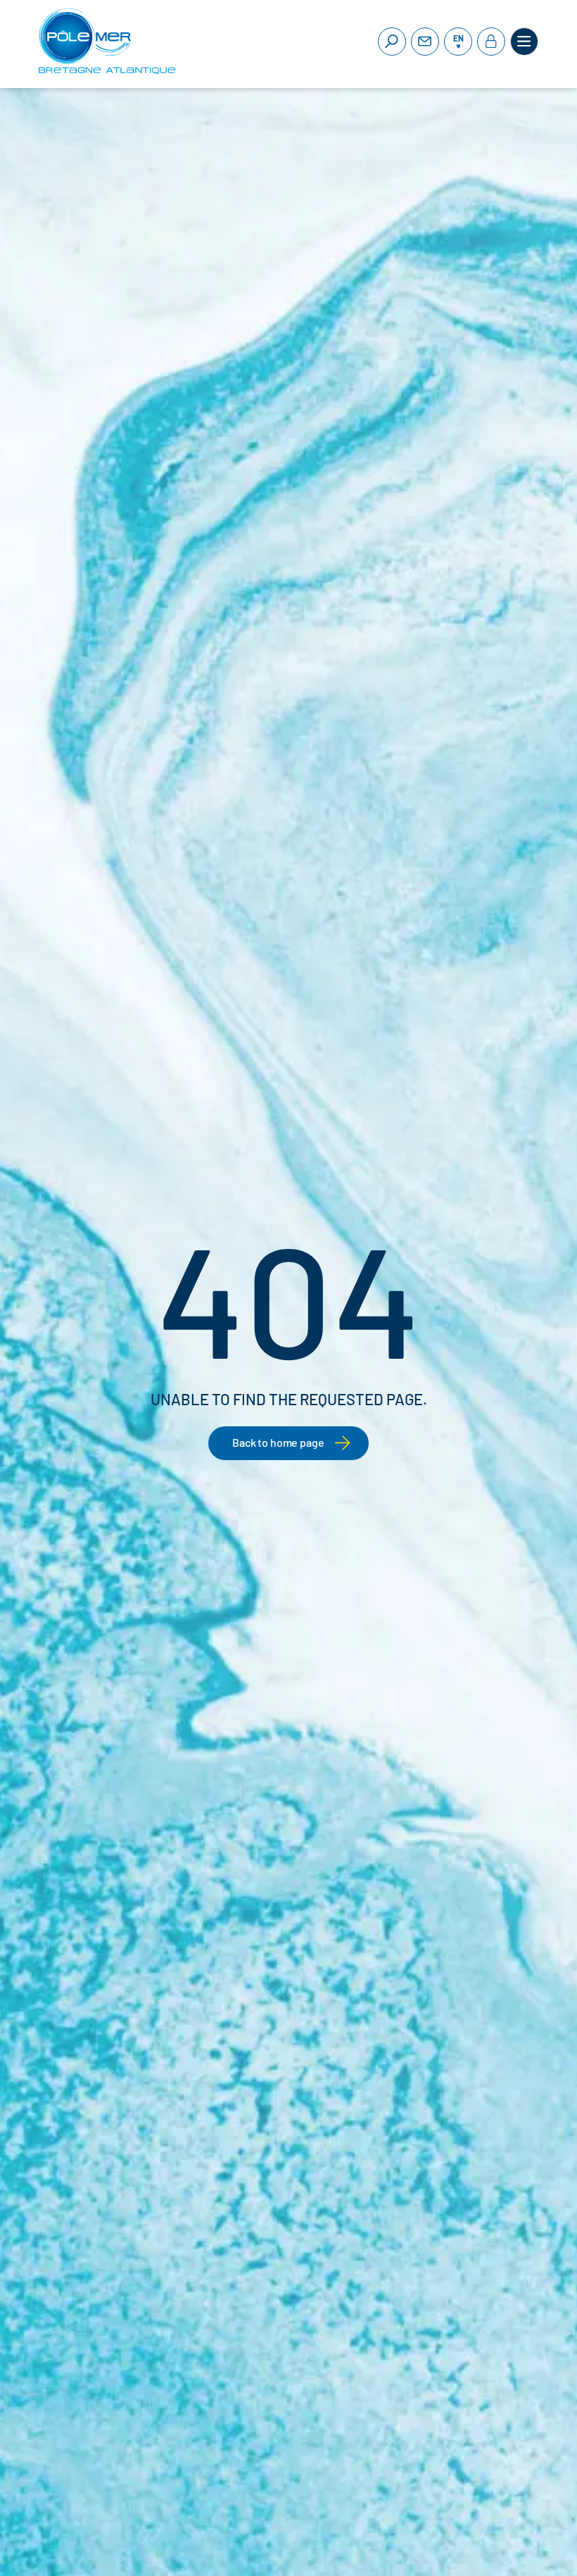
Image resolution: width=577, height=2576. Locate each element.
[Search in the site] (392, 42)
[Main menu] (524, 42)
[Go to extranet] (491, 42)
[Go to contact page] (425, 42)
